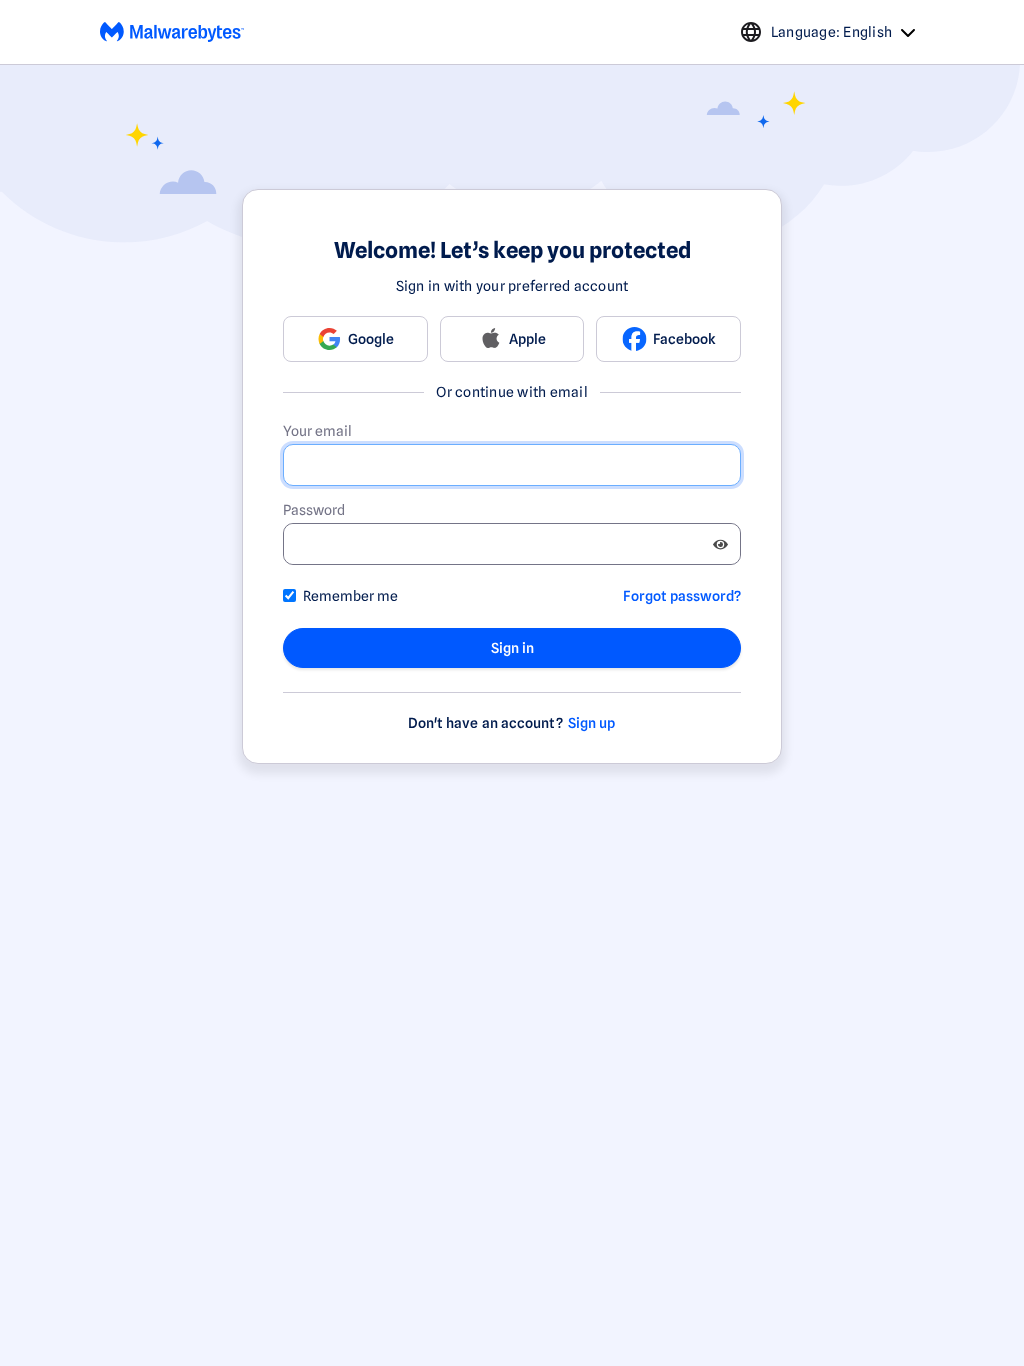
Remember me (350, 596)
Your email (317, 431)
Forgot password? (682, 596)
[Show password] (720, 544)
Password (314, 510)
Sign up (592, 723)
